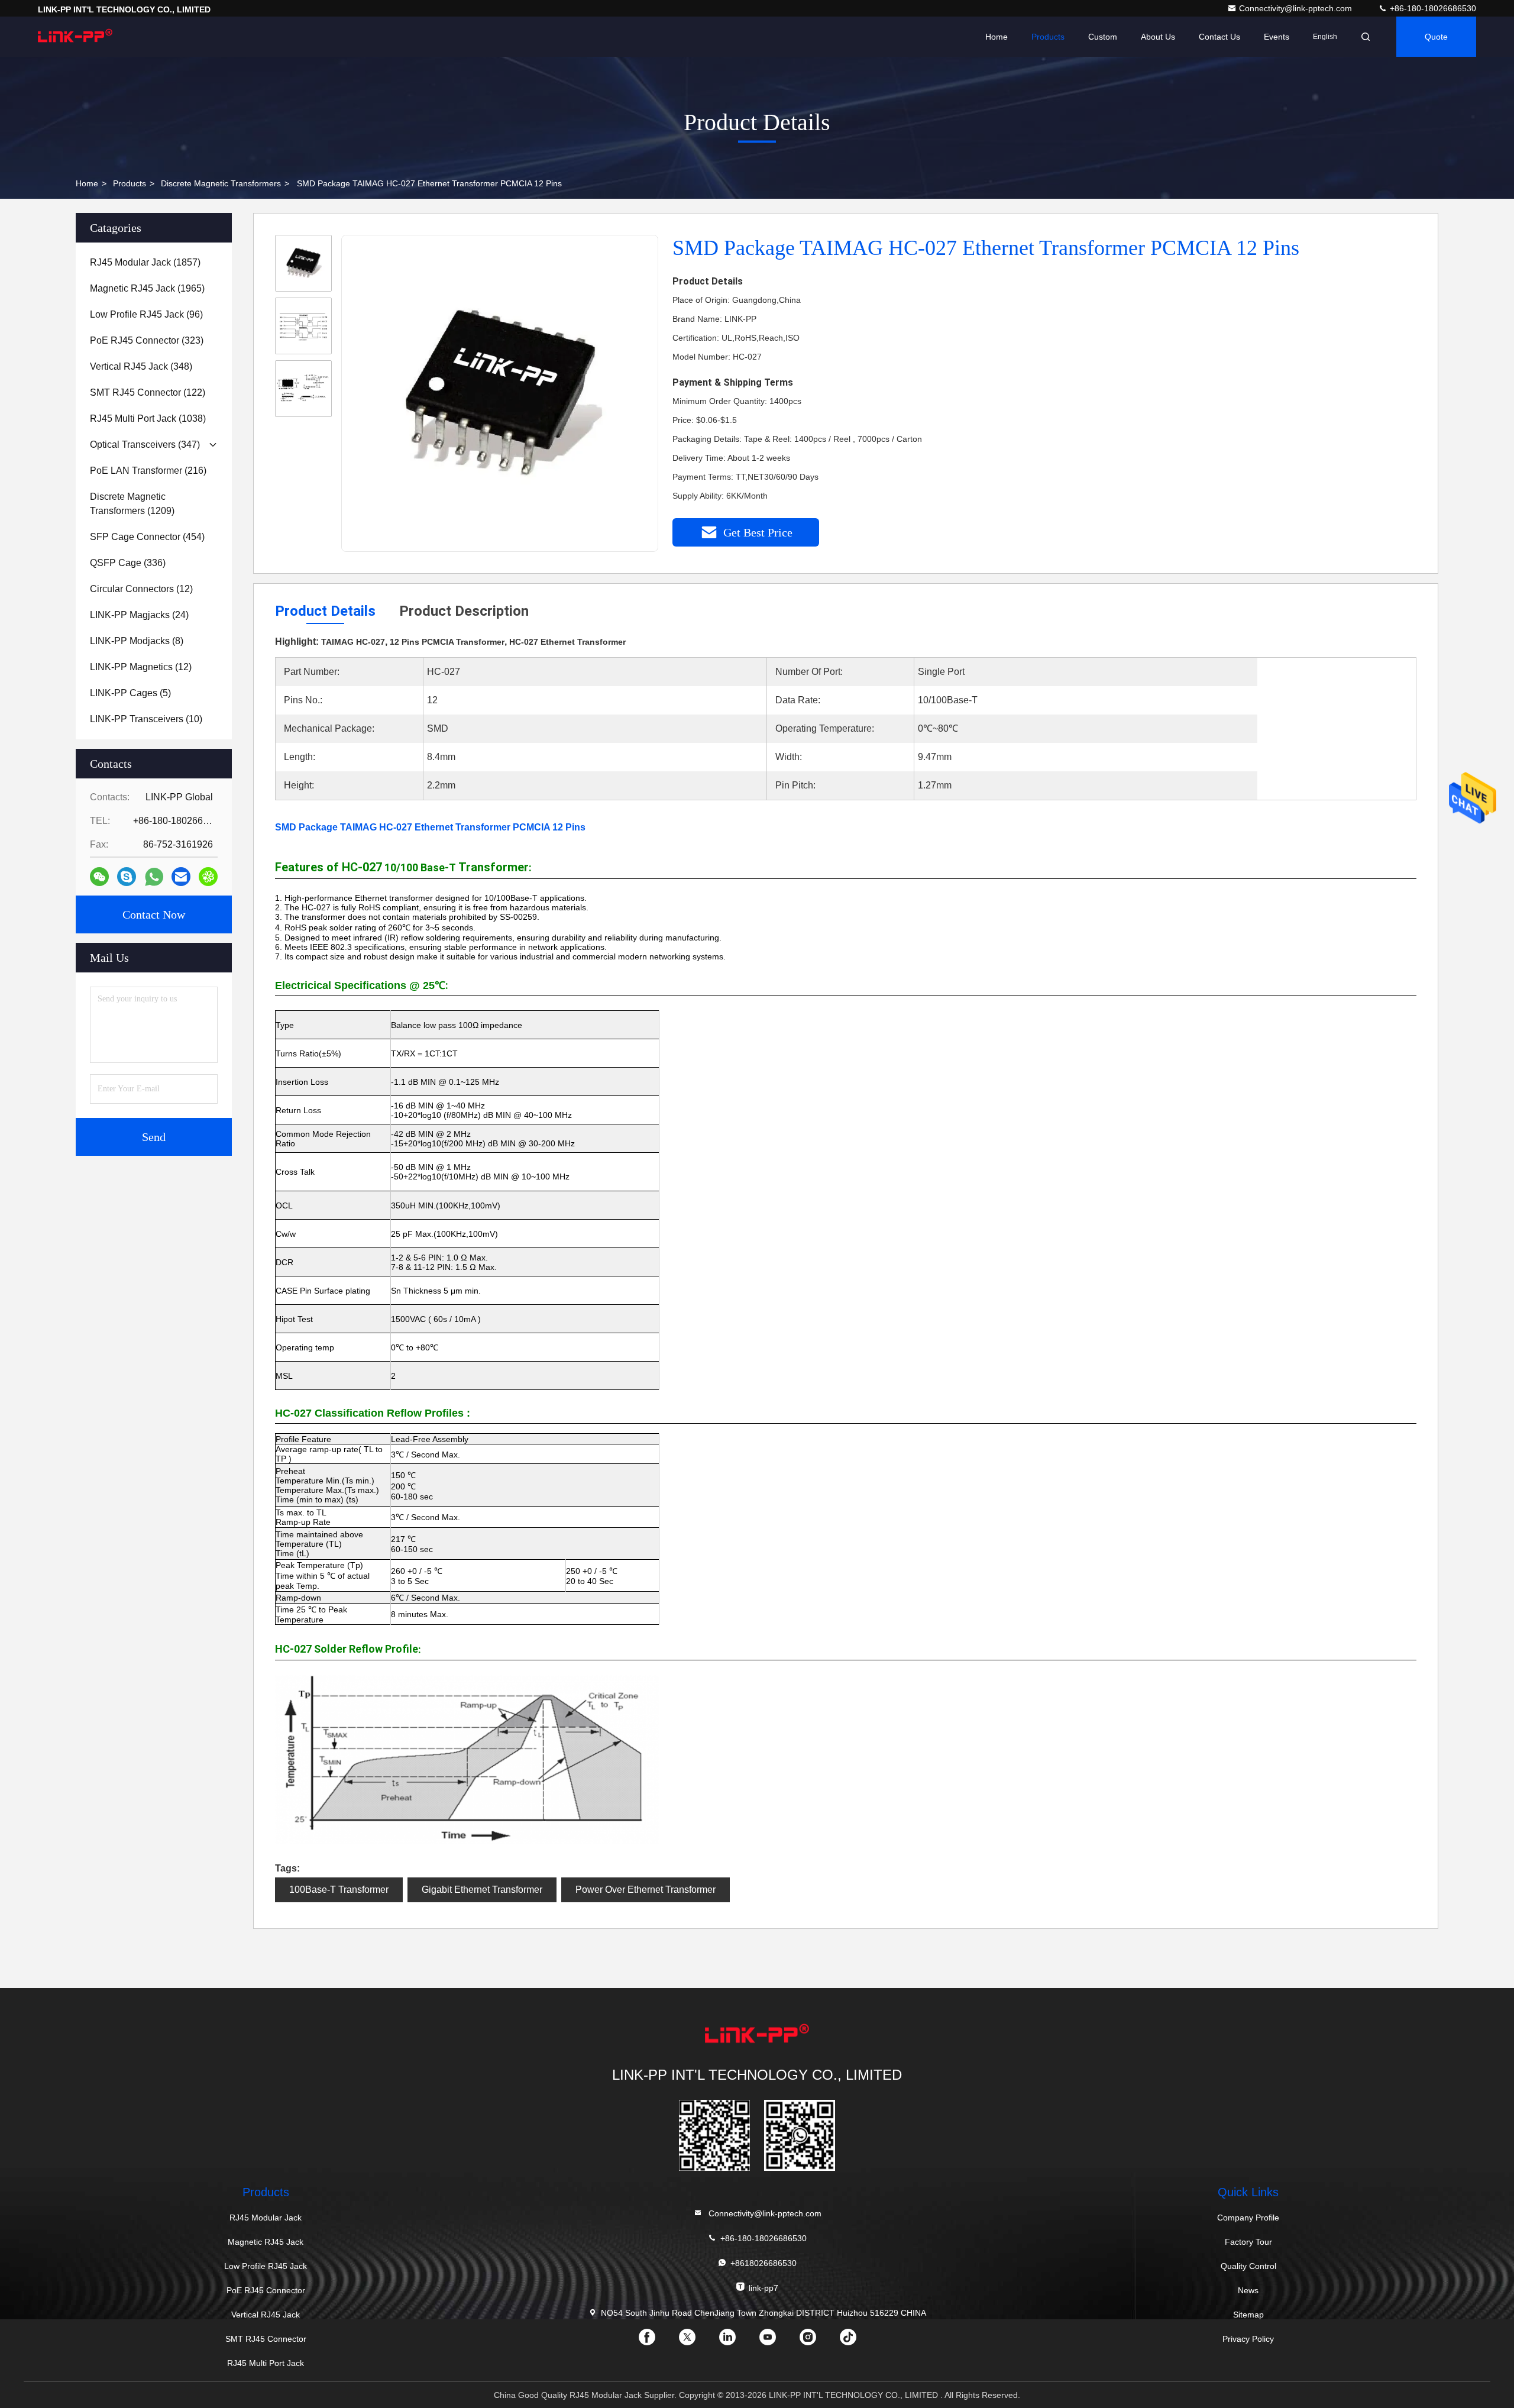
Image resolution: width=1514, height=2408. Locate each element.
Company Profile (1248, 2218)
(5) (130, 693)
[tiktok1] (858, 2341)
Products (1048, 37)
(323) (147, 340)
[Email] (181, 877)
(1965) (147, 288)
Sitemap (1248, 2315)
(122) (148, 392)
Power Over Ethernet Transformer (646, 1890)
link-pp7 (764, 2288)
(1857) (145, 262)
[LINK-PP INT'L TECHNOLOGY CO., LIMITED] (75, 37)
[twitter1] (697, 2341)
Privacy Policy (1248, 2339)
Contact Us (1219, 37)
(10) (146, 719)
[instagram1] (817, 2341)
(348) (141, 366)
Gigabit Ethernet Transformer (482, 1890)
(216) (148, 471)
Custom (1103, 37)
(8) (137, 641)
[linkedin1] (737, 2341)
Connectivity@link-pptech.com (1297, 8)
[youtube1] (777, 2341)
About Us (1158, 37)
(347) (145, 445)
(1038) (148, 418)
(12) (141, 589)
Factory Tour (1248, 2242)
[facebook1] (656, 2341)
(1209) (132, 504)
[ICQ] (208, 877)
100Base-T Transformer (339, 1890)
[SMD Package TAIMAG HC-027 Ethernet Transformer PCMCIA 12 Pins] (500, 394)
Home (997, 37)
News (1248, 2290)
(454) (147, 537)
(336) (128, 563)
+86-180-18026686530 (1432, 8)
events (1277, 37)
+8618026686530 (764, 2263)
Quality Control (1248, 2266)
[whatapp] (154, 877)
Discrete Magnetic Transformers (221, 183)
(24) (139, 615)
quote (1436, 37)
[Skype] (127, 877)
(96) (146, 314)
